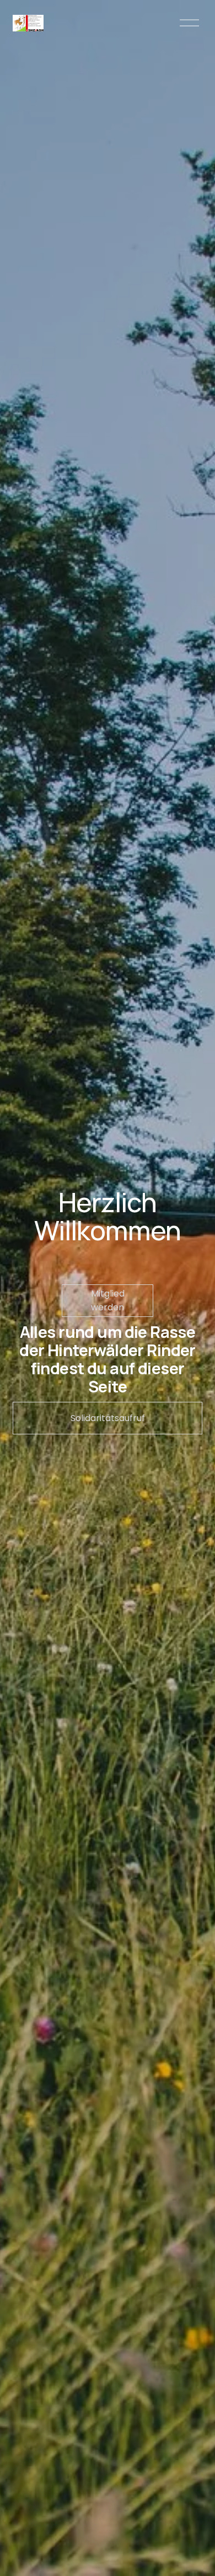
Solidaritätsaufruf (108, 1418)
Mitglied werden (108, 1300)
